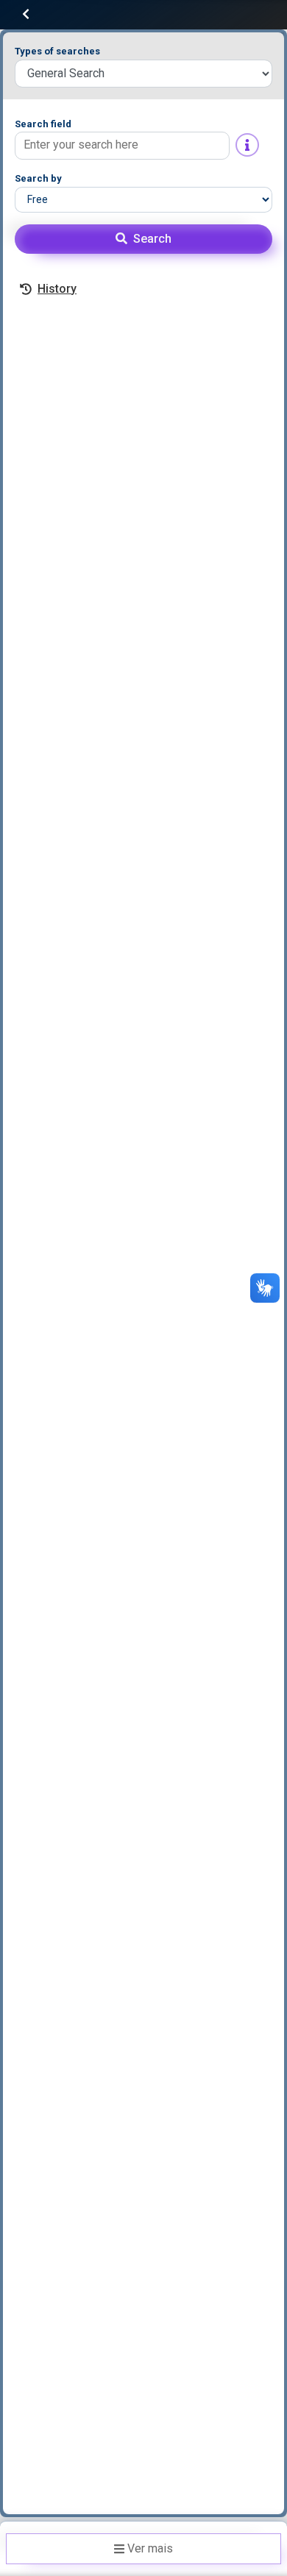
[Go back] (26, 14)
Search (152, 239)
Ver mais (150, 2548)
